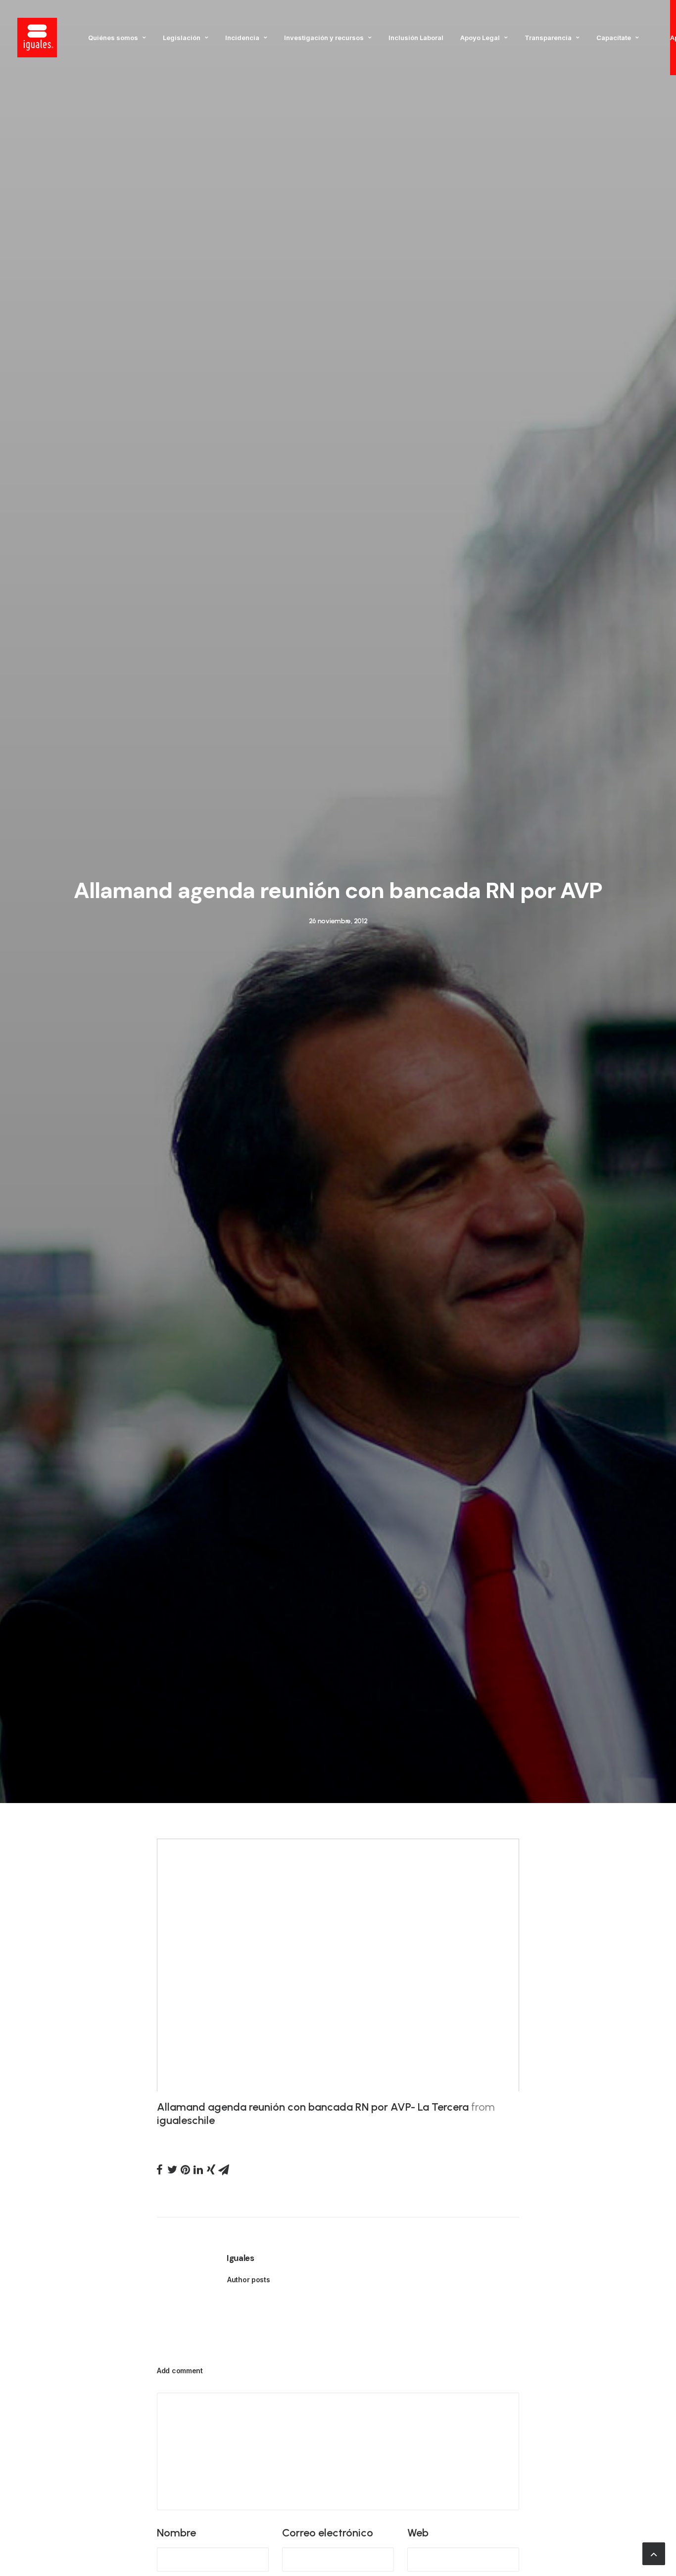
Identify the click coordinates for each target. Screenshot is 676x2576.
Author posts (249, 2280)
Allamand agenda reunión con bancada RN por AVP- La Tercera (313, 2107)
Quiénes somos (113, 38)
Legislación (182, 38)
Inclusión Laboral (416, 38)
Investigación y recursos (324, 38)
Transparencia (548, 38)
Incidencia (242, 38)
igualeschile (186, 2120)
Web (418, 2533)
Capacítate (614, 38)
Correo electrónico (328, 2533)
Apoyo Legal (480, 38)
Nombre (176, 2533)
